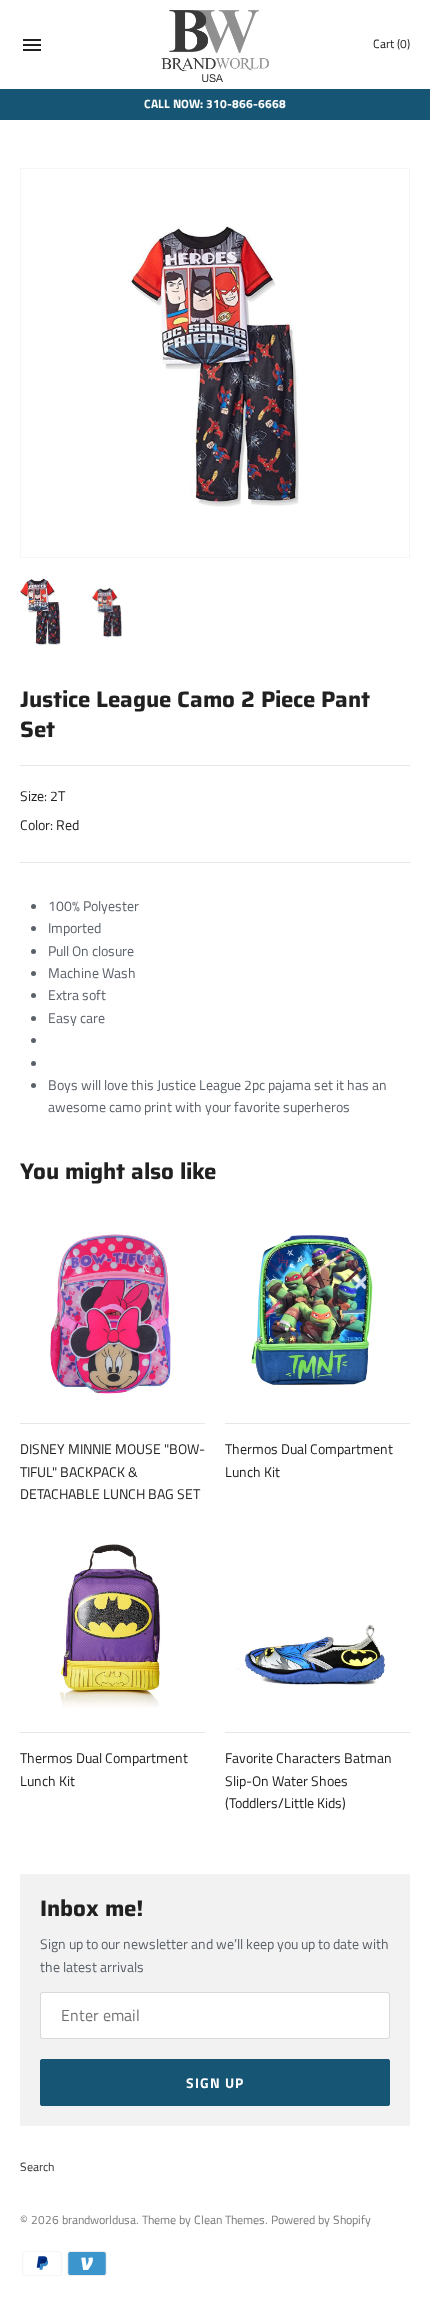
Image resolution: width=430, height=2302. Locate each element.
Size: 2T (42, 795)
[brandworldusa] (215, 44)
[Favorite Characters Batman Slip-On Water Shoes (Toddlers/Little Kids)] (317, 1617)
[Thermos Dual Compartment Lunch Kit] (317, 1308)
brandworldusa (99, 2220)
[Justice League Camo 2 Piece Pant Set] (215, 363)
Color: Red (49, 824)
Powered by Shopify (321, 2220)
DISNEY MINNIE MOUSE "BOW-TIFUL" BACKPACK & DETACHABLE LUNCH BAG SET (112, 1471)
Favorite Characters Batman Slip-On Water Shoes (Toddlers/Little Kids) (308, 1780)
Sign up (215, 2082)
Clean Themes (229, 2220)
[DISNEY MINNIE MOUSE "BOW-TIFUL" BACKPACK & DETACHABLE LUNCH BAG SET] (112, 1308)
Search (37, 2167)
